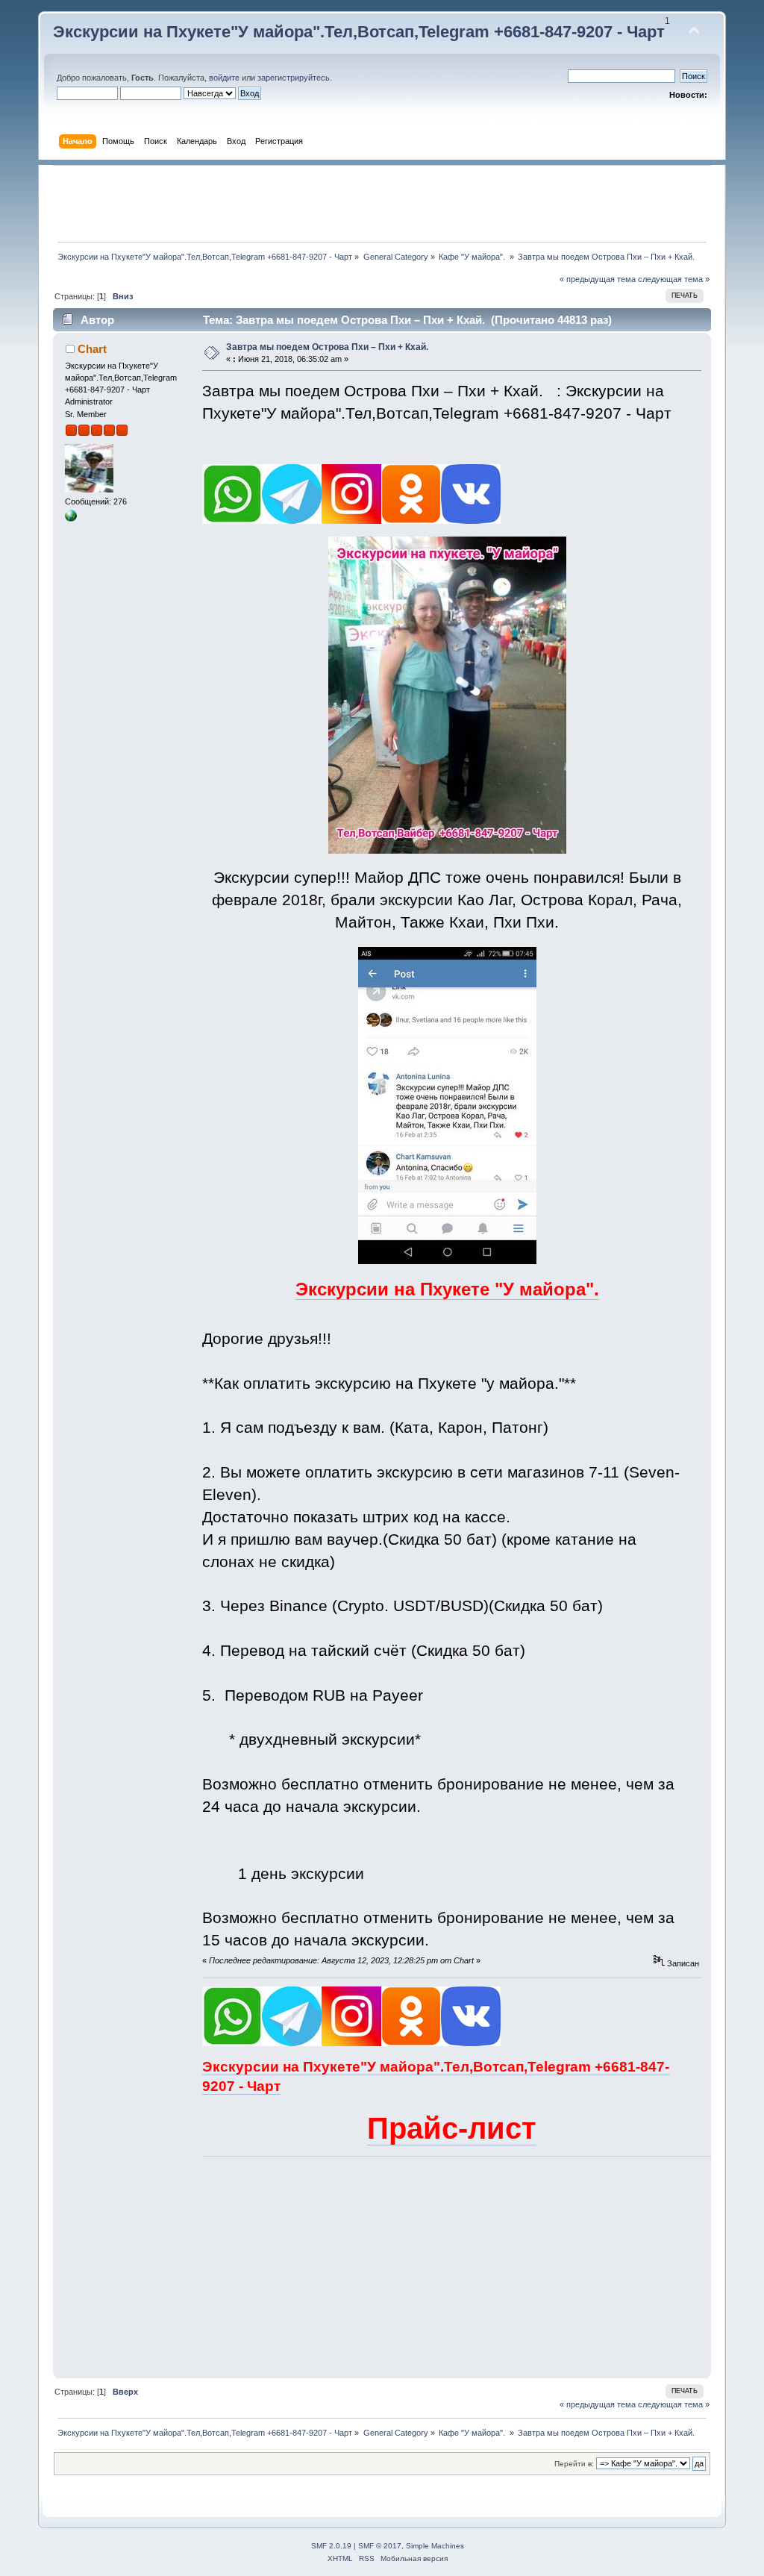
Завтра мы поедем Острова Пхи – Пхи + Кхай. (327, 347)
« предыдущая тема (598, 279)
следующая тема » (674, 279)
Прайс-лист (452, 2128)
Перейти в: (574, 2464)
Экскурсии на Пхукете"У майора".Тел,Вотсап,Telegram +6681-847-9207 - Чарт (359, 32)
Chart (92, 349)
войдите (224, 78)
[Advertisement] (382, 204)
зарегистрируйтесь (294, 78)
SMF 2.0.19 (331, 2546)
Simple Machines (435, 2546)
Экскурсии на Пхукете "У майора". (447, 1289)
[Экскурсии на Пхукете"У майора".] (71, 519)
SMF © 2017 (380, 2546)
